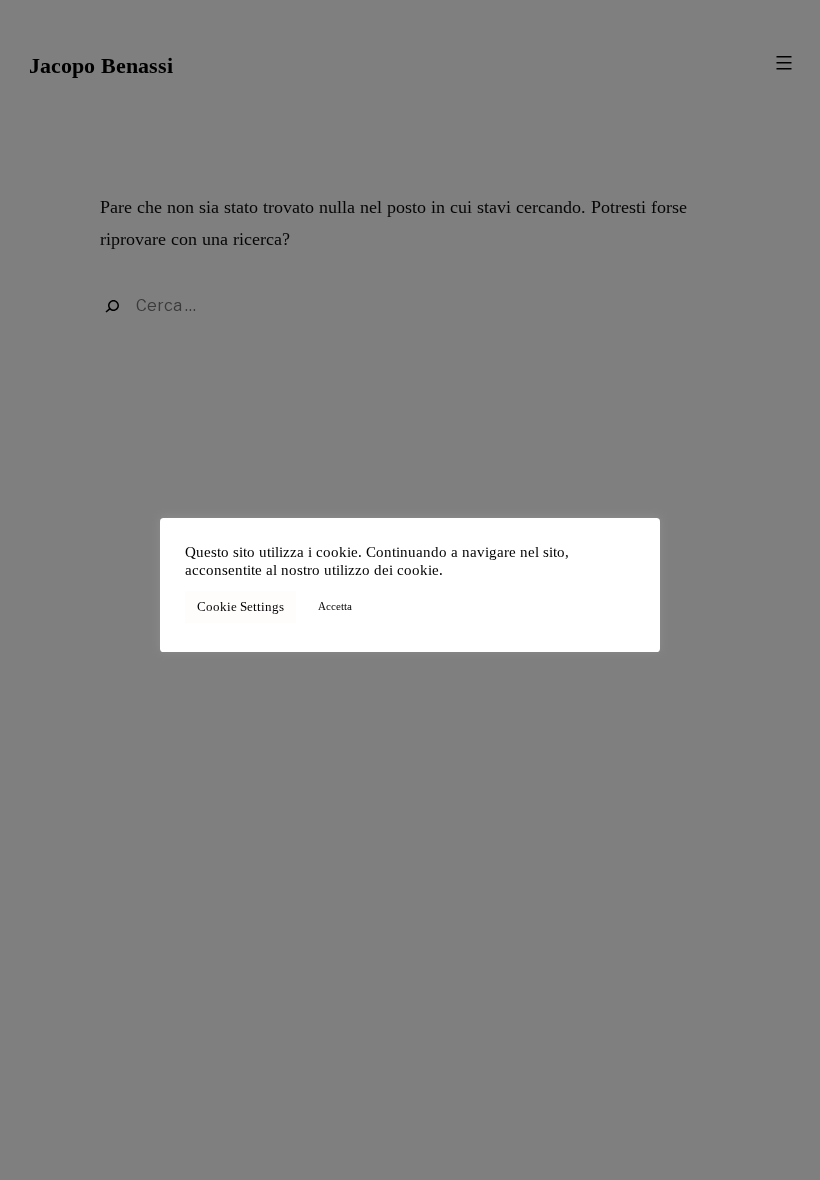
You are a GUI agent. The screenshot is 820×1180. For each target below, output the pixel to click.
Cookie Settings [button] (240, 606)
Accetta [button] (335, 606)
